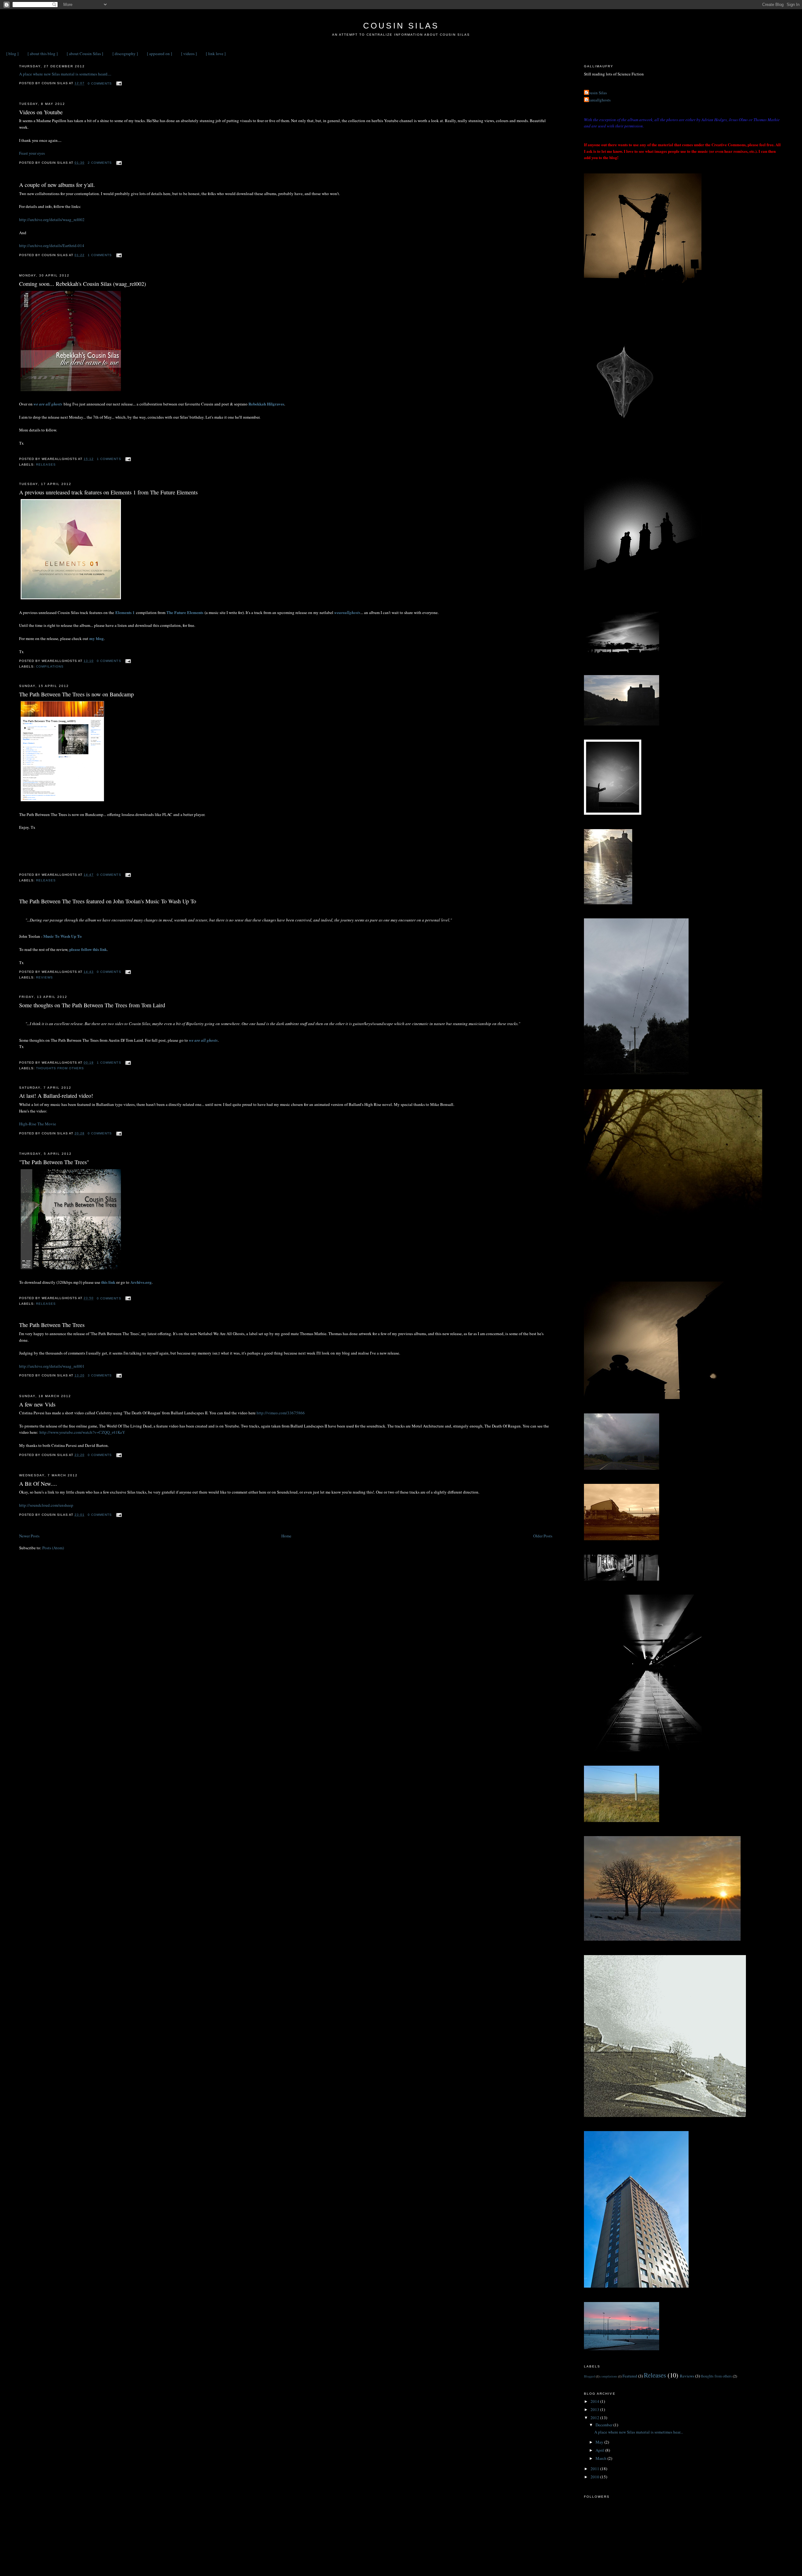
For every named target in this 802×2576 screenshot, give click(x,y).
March (601, 2458)
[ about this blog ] (43, 54)
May (600, 2442)
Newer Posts (29, 1536)
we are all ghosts (48, 404)
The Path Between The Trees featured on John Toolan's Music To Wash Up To (108, 901)
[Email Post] (118, 83)
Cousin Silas (401, 26)
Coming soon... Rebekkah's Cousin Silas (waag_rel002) (83, 284)
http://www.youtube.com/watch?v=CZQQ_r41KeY (82, 1432)
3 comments (100, 1375)
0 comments (100, 83)
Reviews (44, 977)
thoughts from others (60, 1068)
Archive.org (141, 1282)
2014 (595, 2401)
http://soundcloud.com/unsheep (46, 1505)
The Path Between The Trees (52, 1325)
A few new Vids (37, 1404)
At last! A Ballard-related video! (56, 1096)
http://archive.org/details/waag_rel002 (52, 219)
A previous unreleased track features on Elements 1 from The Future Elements (108, 492)
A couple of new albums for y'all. (57, 185)
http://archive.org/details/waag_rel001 (52, 1366)
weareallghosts (347, 612)
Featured (630, 2376)
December (604, 2425)
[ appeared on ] (159, 54)
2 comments (100, 163)
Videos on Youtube (41, 112)
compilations (50, 666)
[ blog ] (12, 54)
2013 (595, 2409)
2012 (595, 2418)
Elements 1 (125, 612)
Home (286, 1536)
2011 (595, 2469)
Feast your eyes (32, 153)
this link (108, 1282)
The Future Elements (185, 612)
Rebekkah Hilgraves (266, 404)
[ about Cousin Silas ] (85, 54)
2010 (595, 2477)
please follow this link (88, 949)
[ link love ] (216, 54)
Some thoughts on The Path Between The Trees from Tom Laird (92, 1005)
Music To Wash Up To (62, 936)
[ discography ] (125, 54)
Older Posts (543, 1536)
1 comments (100, 255)
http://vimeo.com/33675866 (281, 1413)
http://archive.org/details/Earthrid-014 (52, 245)
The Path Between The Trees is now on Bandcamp (76, 694)
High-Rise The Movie (38, 1124)
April (600, 2450)
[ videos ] (189, 54)
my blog (96, 638)
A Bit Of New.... (38, 1484)
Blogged (589, 2376)
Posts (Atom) (53, 1548)
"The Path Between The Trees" (54, 1162)
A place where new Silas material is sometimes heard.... (65, 74)
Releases (46, 465)
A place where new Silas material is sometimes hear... (639, 2432)
